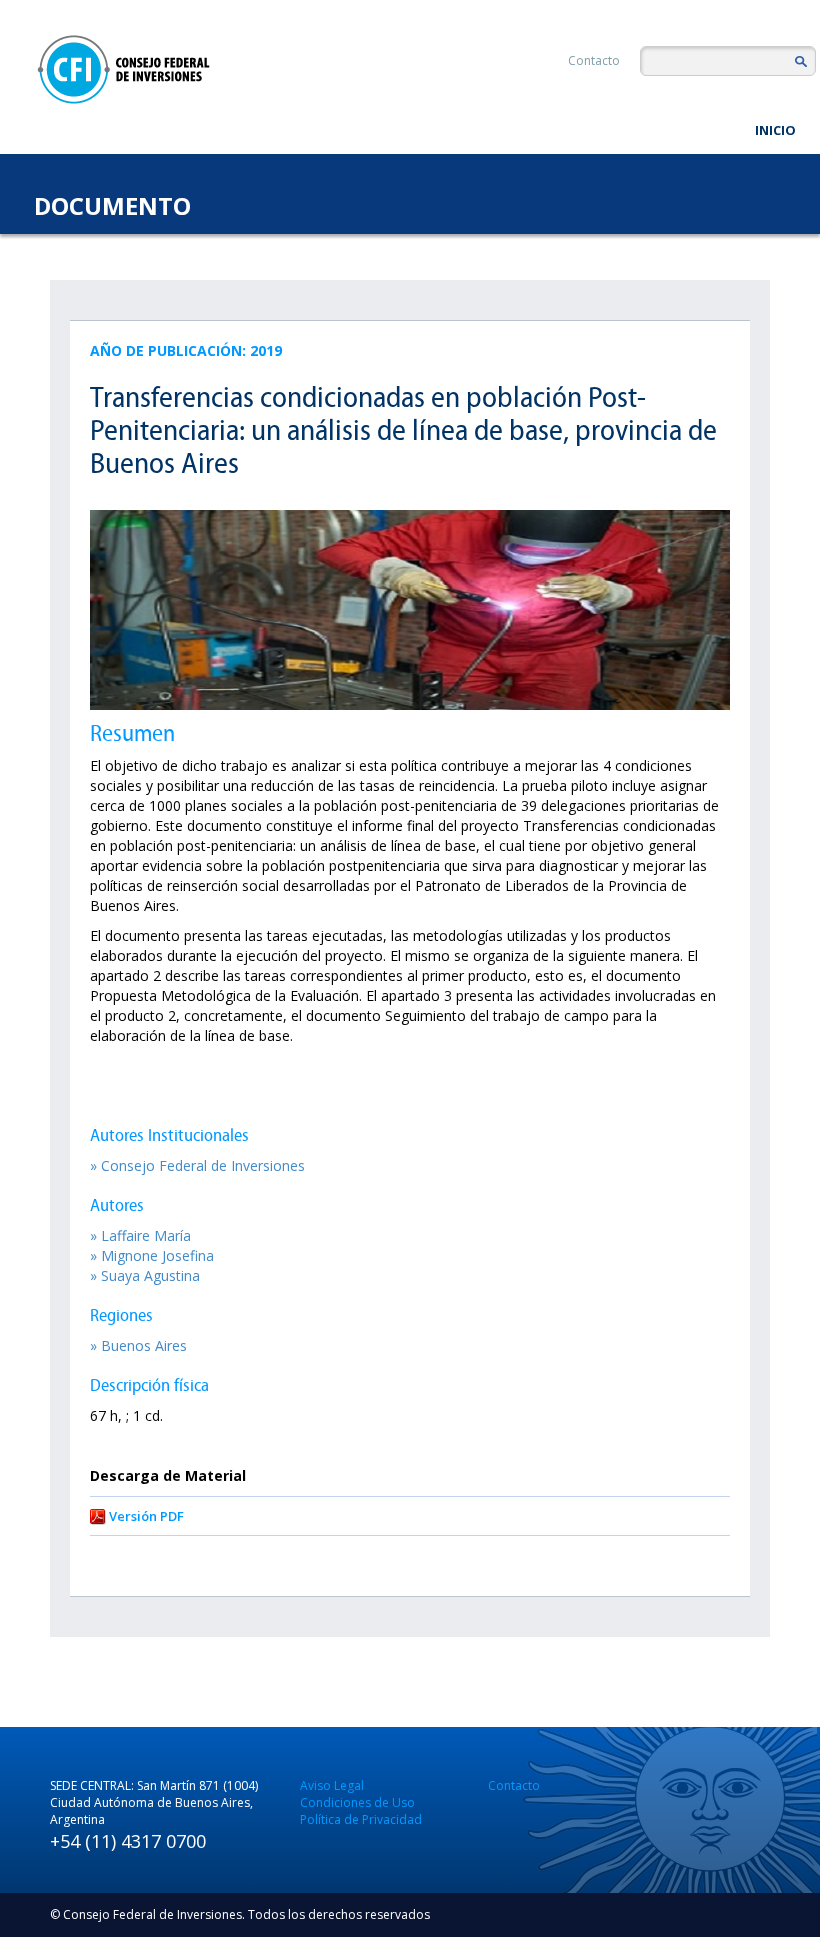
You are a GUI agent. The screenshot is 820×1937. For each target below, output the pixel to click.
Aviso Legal (332, 1785)
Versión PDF (146, 1516)
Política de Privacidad (361, 1819)
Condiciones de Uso (357, 1802)
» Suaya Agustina (145, 1275)
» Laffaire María (140, 1235)
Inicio (775, 130)
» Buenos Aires (138, 1345)
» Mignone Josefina (152, 1255)
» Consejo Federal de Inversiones (197, 1165)
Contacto (594, 60)
